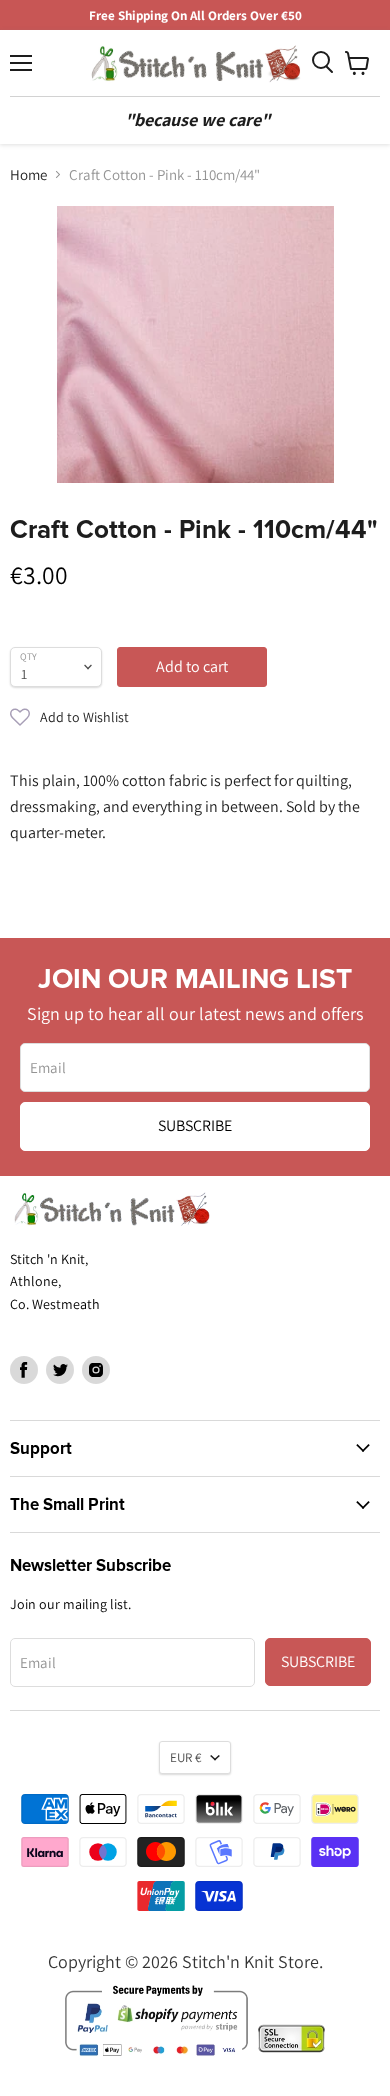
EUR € (185, 1757)
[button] (195, 717)
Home (28, 174)
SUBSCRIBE (195, 1125)
